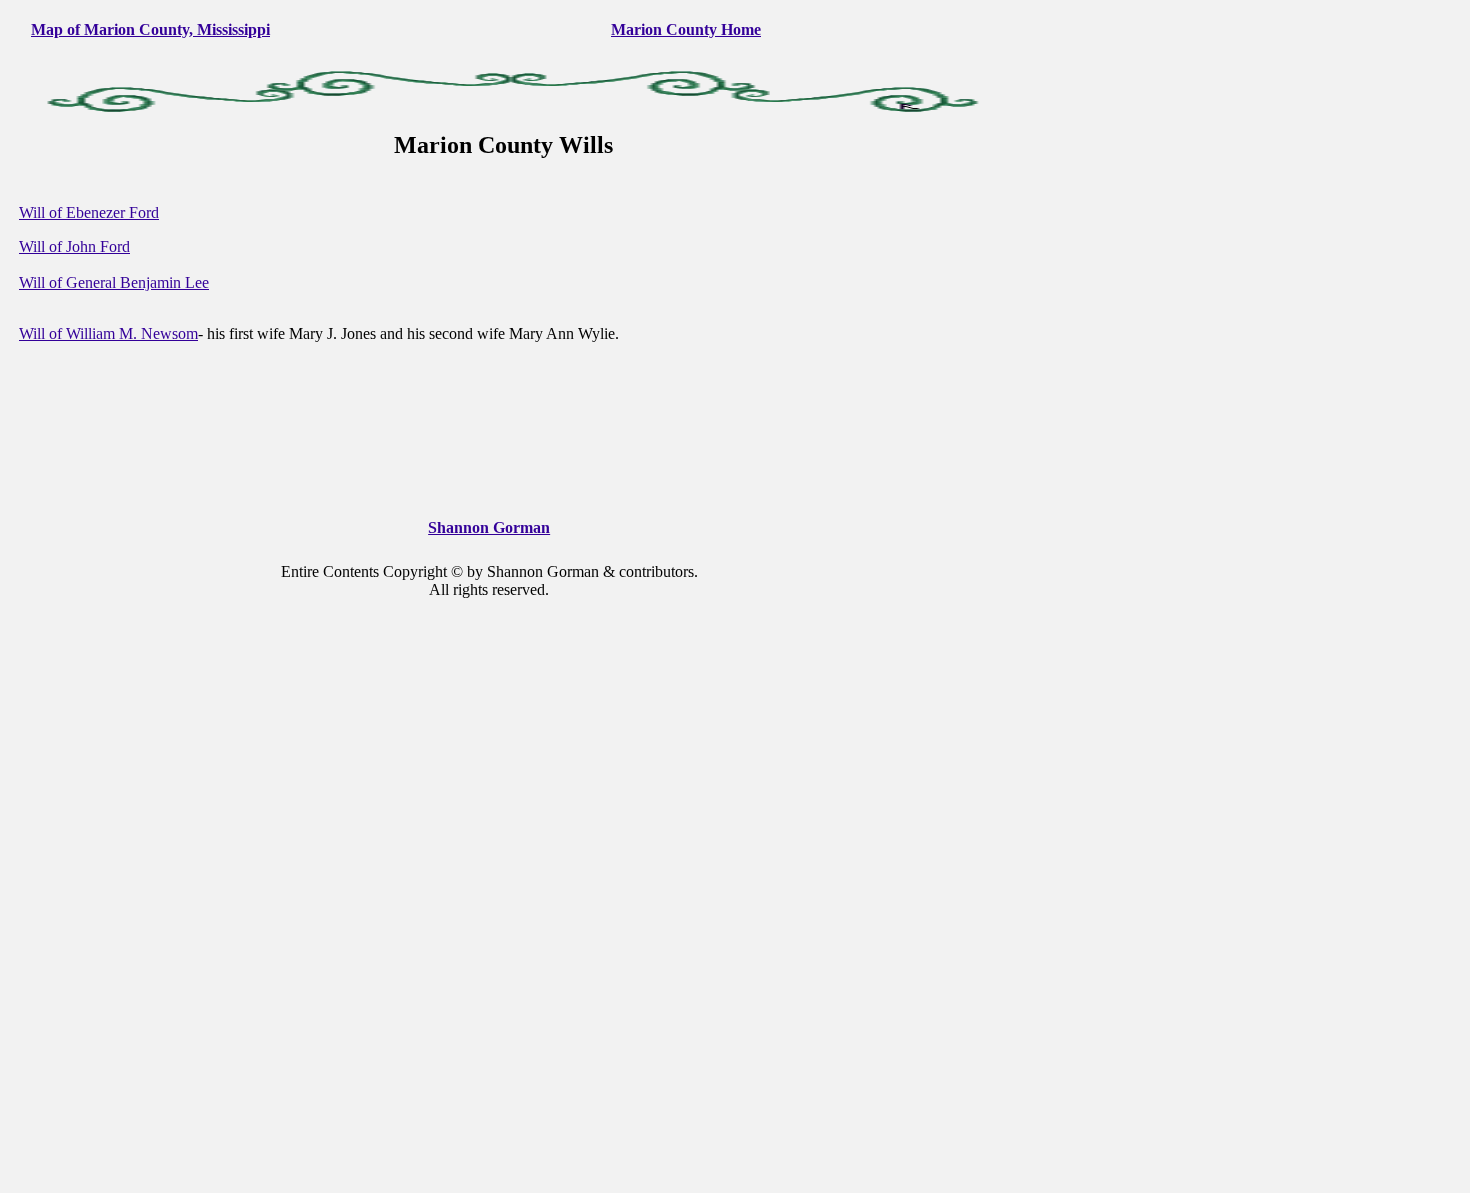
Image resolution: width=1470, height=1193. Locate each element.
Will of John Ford (74, 246)
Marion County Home (686, 29)
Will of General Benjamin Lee (114, 282)
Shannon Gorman (489, 527)
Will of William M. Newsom (108, 333)
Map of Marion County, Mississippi (150, 29)
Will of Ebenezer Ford (89, 212)
